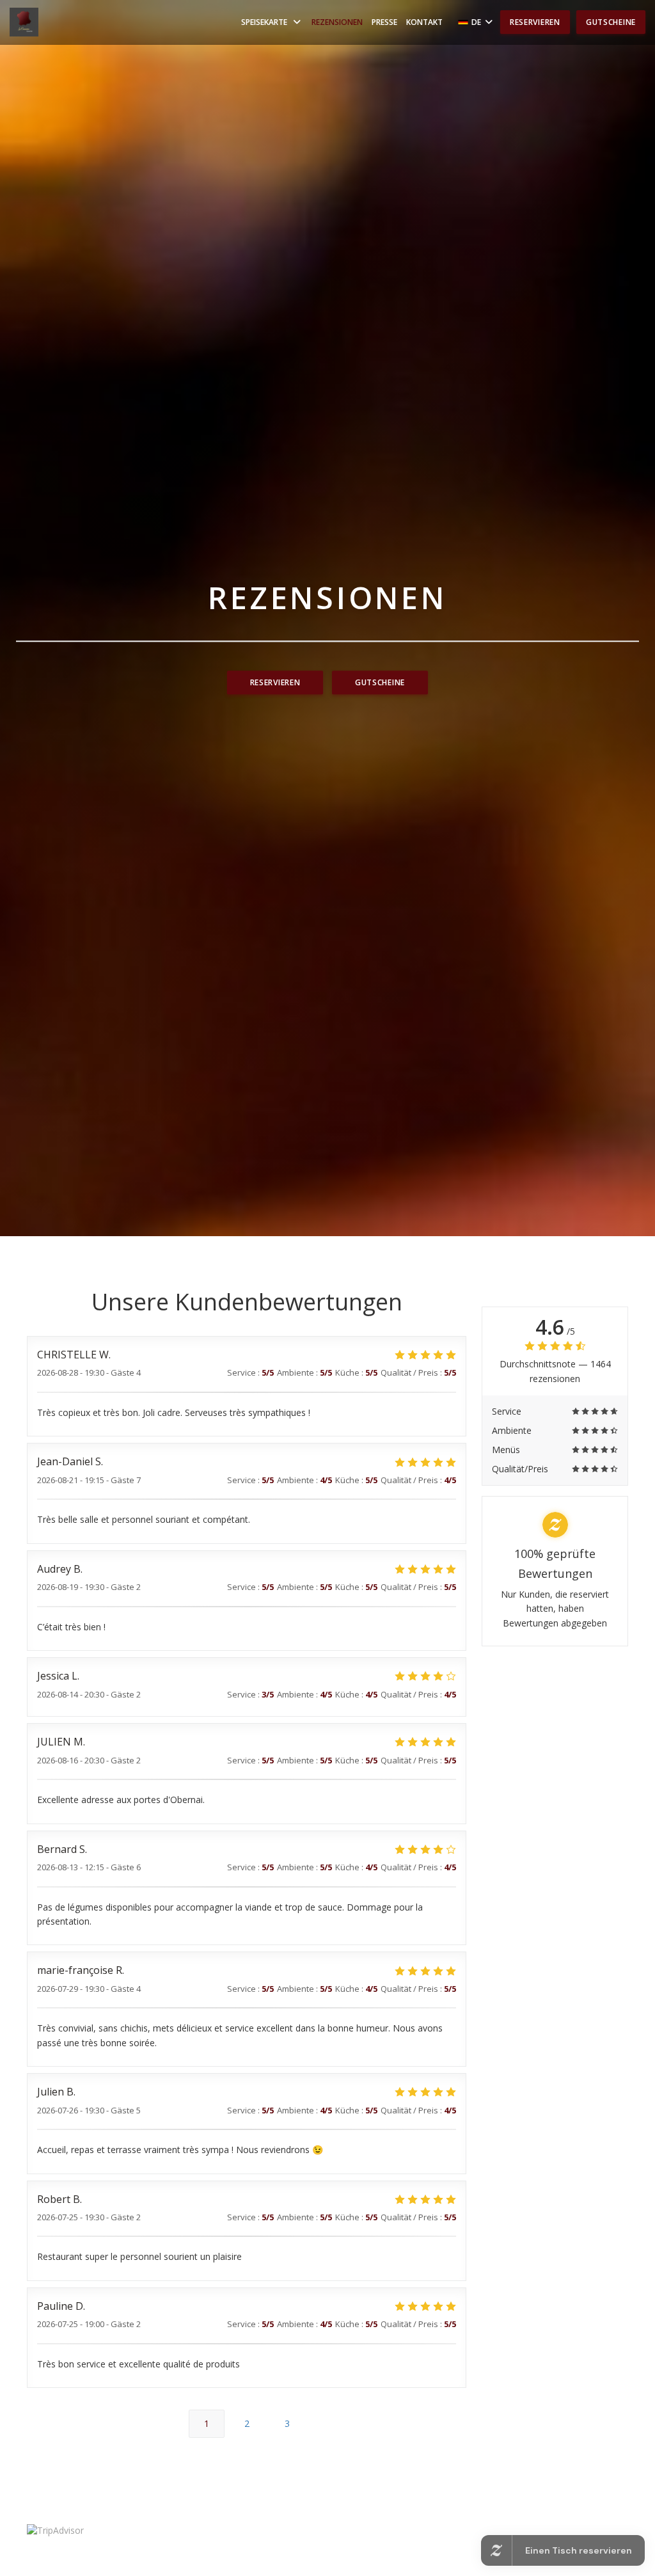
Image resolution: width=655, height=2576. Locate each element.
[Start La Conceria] (24, 22)
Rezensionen (337, 22)
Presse (384, 22)
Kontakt (424, 22)
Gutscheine (611, 22)
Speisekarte (264, 22)
